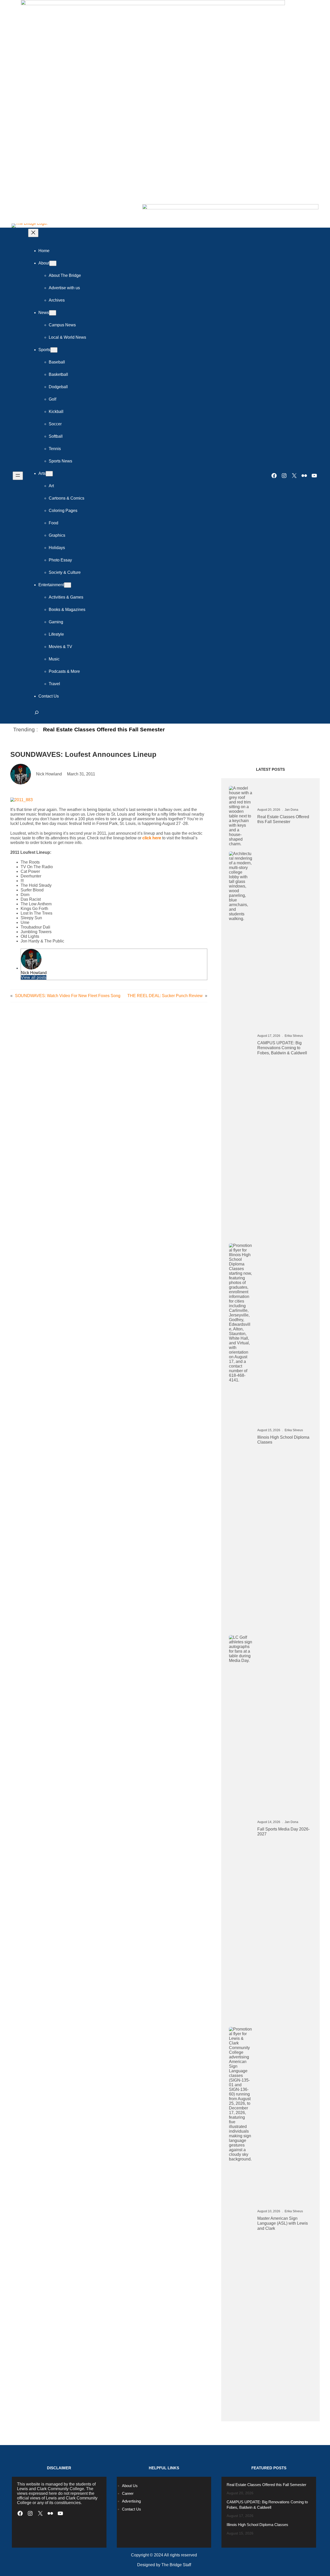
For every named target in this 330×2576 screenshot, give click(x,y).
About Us (130, 2486)
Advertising (131, 2501)
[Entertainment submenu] (68, 585)
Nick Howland (34, 973)
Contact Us (131, 2509)
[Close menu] (33, 233)
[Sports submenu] (54, 350)
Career (128, 2493)
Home (44, 251)
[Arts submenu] (49, 474)
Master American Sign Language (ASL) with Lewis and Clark (283, 2223)
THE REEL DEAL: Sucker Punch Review (165, 996)
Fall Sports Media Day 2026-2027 (283, 1832)
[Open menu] (18, 476)
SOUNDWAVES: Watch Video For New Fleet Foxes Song (68, 996)
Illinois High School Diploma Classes (283, 1440)
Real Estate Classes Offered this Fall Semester (104, 729)
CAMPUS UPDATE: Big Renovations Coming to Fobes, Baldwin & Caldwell (282, 1048)
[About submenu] (53, 263)
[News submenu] (53, 313)
